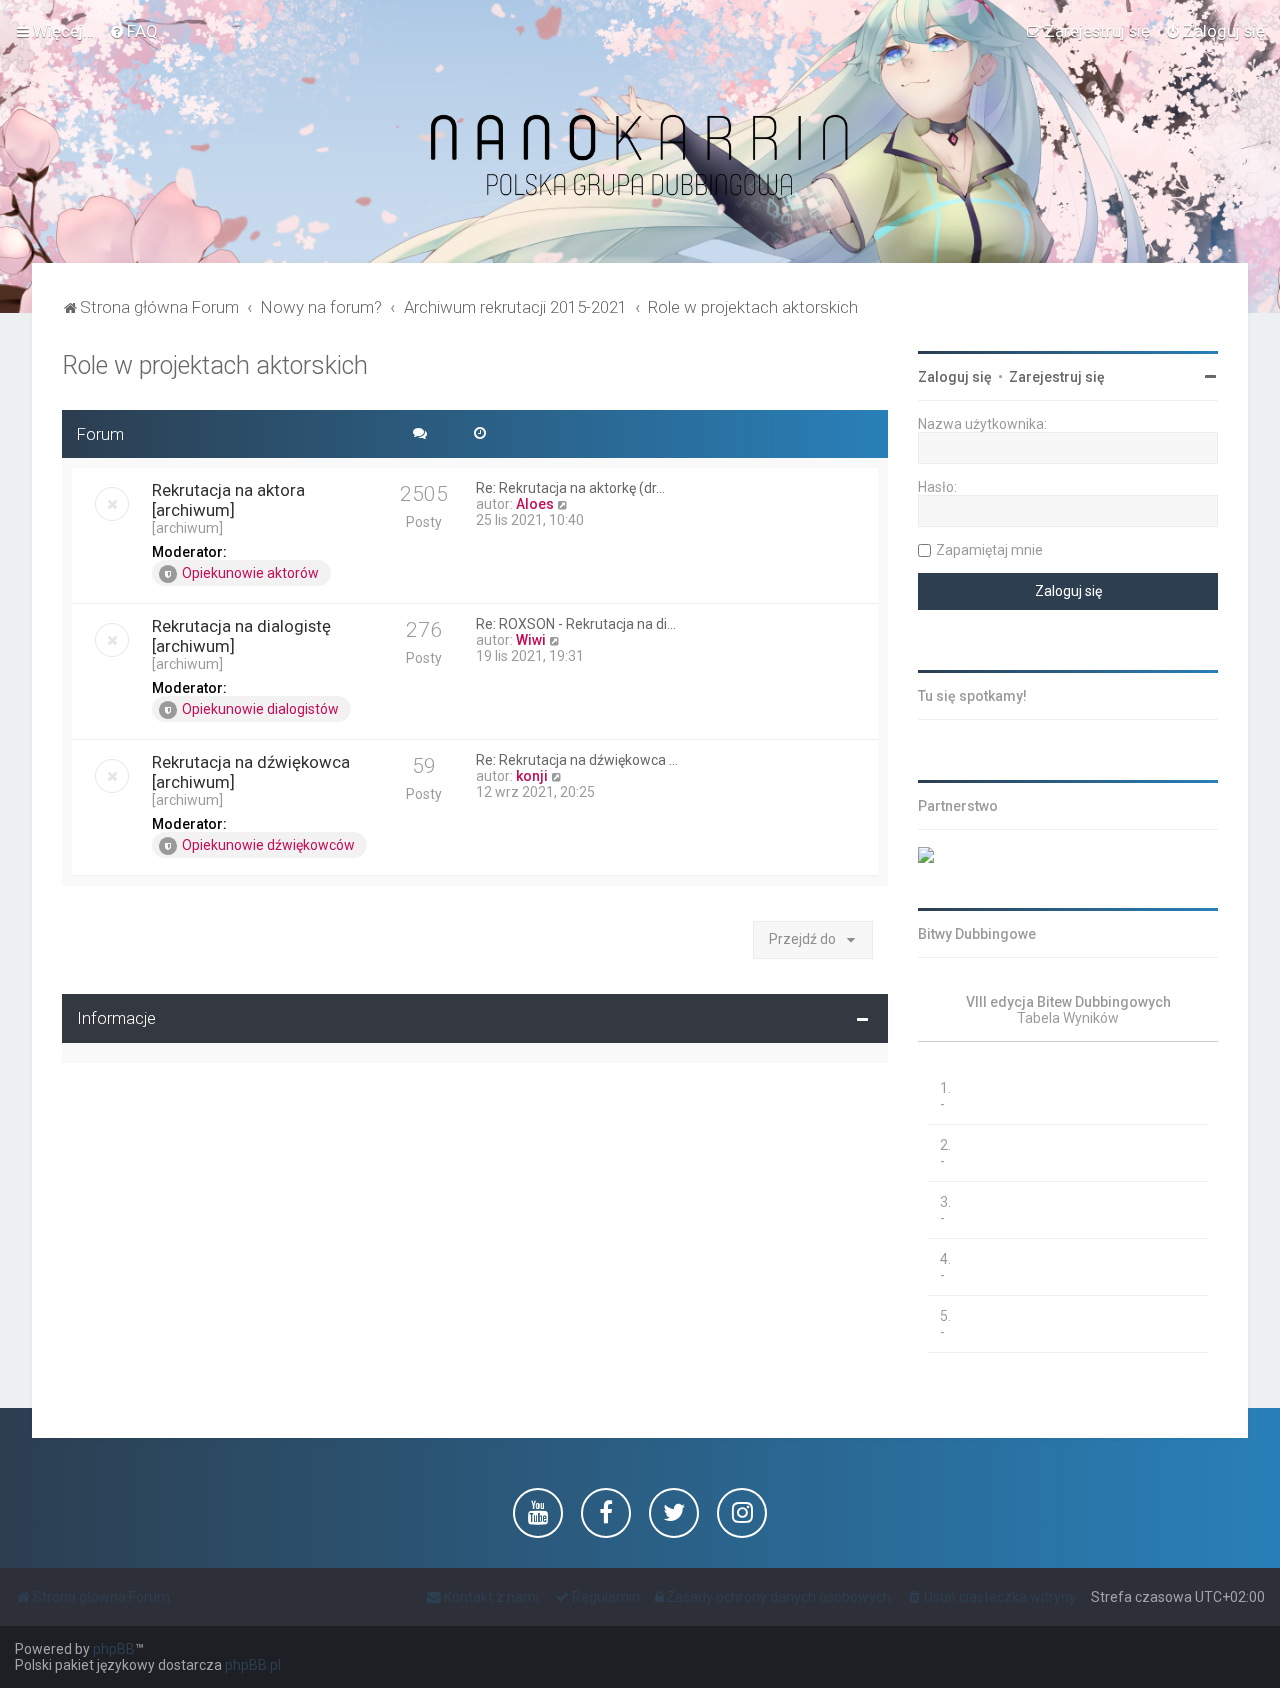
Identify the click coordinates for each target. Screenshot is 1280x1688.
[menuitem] (133, 31)
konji (532, 776)
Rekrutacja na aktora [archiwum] (228, 500)
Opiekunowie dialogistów (260, 709)
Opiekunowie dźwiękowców (268, 845)
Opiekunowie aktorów (250, 573)
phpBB (114, 1649)
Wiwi (531, 640)
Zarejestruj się (1057, 377)
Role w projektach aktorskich (215, 365)
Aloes (535, 504)
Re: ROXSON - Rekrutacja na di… (576, 624)
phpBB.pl (253, 1665)
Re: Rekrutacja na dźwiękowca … (577, 760)
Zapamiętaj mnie (989, 550)
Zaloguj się (955, 377)
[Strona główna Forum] (640, 156)
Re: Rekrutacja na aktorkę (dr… (570, 488)
